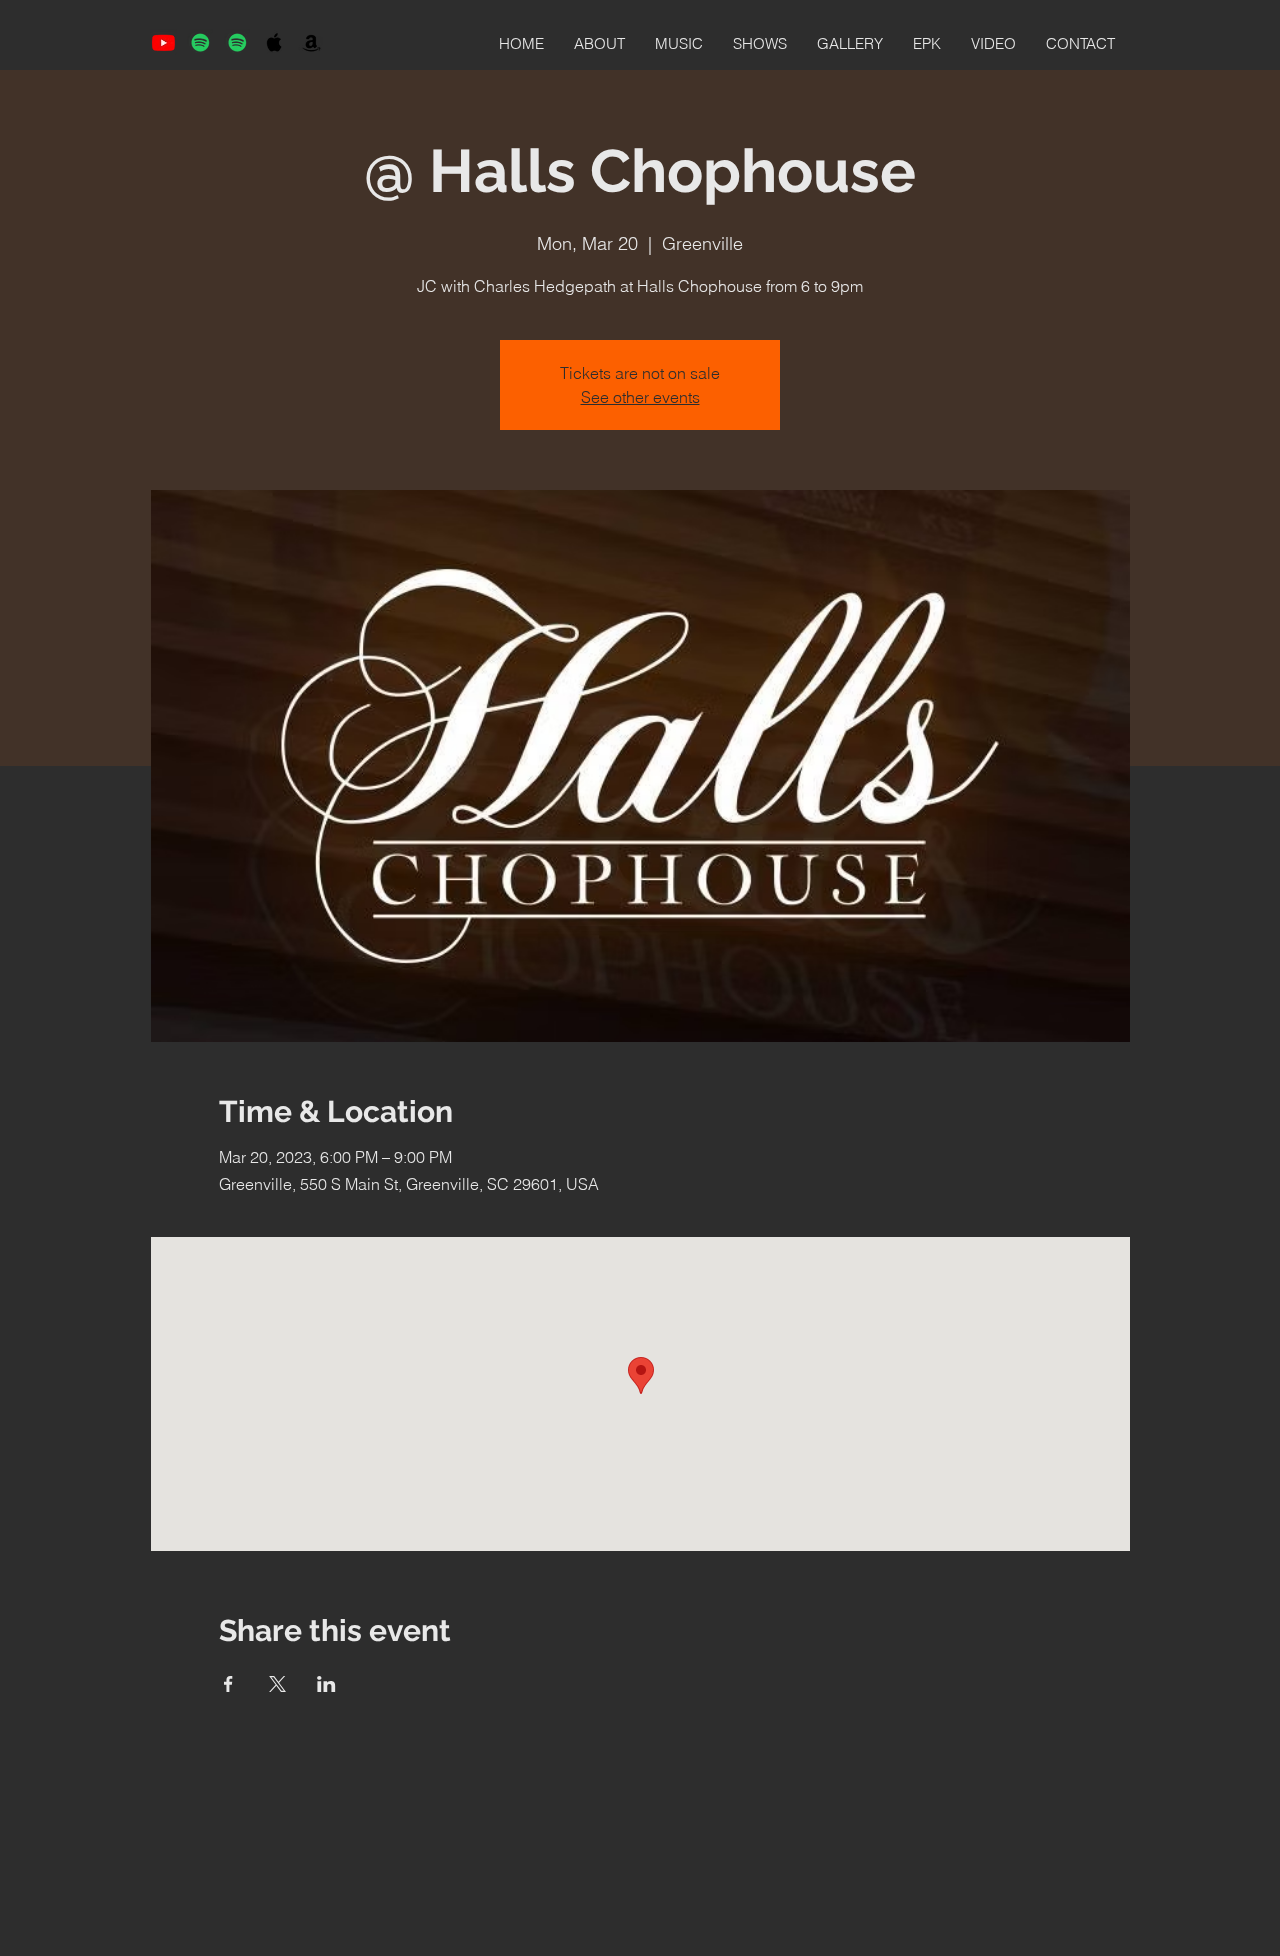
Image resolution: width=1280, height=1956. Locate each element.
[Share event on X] (277, 1684)
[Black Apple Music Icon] (274, 42)
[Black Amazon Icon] (311, 42)
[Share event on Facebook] (228, 1684)
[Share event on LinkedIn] (326, 1684)
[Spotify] (200, 42)
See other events (640, 397)
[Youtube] (163, 42)
